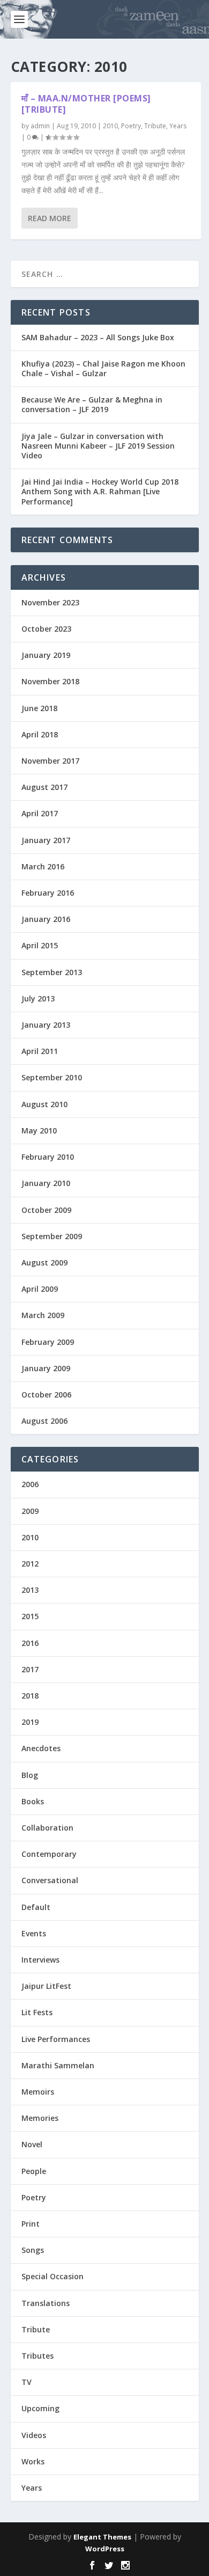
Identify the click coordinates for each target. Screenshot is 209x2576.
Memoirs (38, 2092)
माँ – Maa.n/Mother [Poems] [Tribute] (86, 104)
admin (40, 126)
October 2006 (46, 1395)
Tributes (38, 2356)
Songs (33, 2250)
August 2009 (44, 1263)
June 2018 (39, 708)
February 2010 (48, 1157)
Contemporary (49, 1854)
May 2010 (39, 1130)
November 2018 (50, 681)
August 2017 (44, 787)
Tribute (155, 126)
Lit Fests (37, 2012)
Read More (50, 218)
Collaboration (47, 1828)
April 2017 (40, 813)
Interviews (40, 1960)
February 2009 (48, 1342)
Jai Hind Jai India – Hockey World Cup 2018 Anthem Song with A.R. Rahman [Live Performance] (100, 491)
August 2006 (44, 1421)
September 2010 (52, 1077)
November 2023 (50, 602)
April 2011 (40, 1051)
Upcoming (40, 2408)
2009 (30, 1511)
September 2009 (52, 1236)
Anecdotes (41, 1748)
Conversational (50, 1880)
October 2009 (46, 1210)
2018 (30, 1696)
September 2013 (52, 972)
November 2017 (50, 761)
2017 (30, 1669)
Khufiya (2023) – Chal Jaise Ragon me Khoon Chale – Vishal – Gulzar (103, 368)
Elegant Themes (102, 2537)
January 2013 (46, 1025)
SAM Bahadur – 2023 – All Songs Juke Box (98, 337)
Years (178, 126)
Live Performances (56, 2039)
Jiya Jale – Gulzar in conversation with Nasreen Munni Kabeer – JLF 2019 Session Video (98, 446)
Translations (46, 2303)
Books (33, 1801)
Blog (30, 1775)
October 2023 (46, 629)
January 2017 (46, 840)
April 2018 (40, 734)
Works (33, 2461)
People (34, 2171)
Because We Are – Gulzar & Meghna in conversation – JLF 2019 (92, 404)
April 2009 (40, 1289)
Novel (32, 2144)
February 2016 (48, 893)
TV (27, 2382)
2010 (110, 126)
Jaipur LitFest (46, 1986)
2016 (30, 1643)
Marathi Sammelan (58, 2065)
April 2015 (40, 945)
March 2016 (43, 866)
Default (36, 1907)
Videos (34, 2435)
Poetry (131, 126)
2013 (30, 1590)
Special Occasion (53, 2276)
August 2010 (44, 1104)
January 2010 (46, 1183)
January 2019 (46, 655)
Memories (40, 2118)
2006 (30, 1484)
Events (34, 1933)
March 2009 (43, 1315)
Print (31, 2224)
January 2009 (46, 1368)
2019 (30, 1722)
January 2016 (46, 919)
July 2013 (38, 998)
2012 (30, 1564)
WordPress (105, 2549)
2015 (30, 1616)
